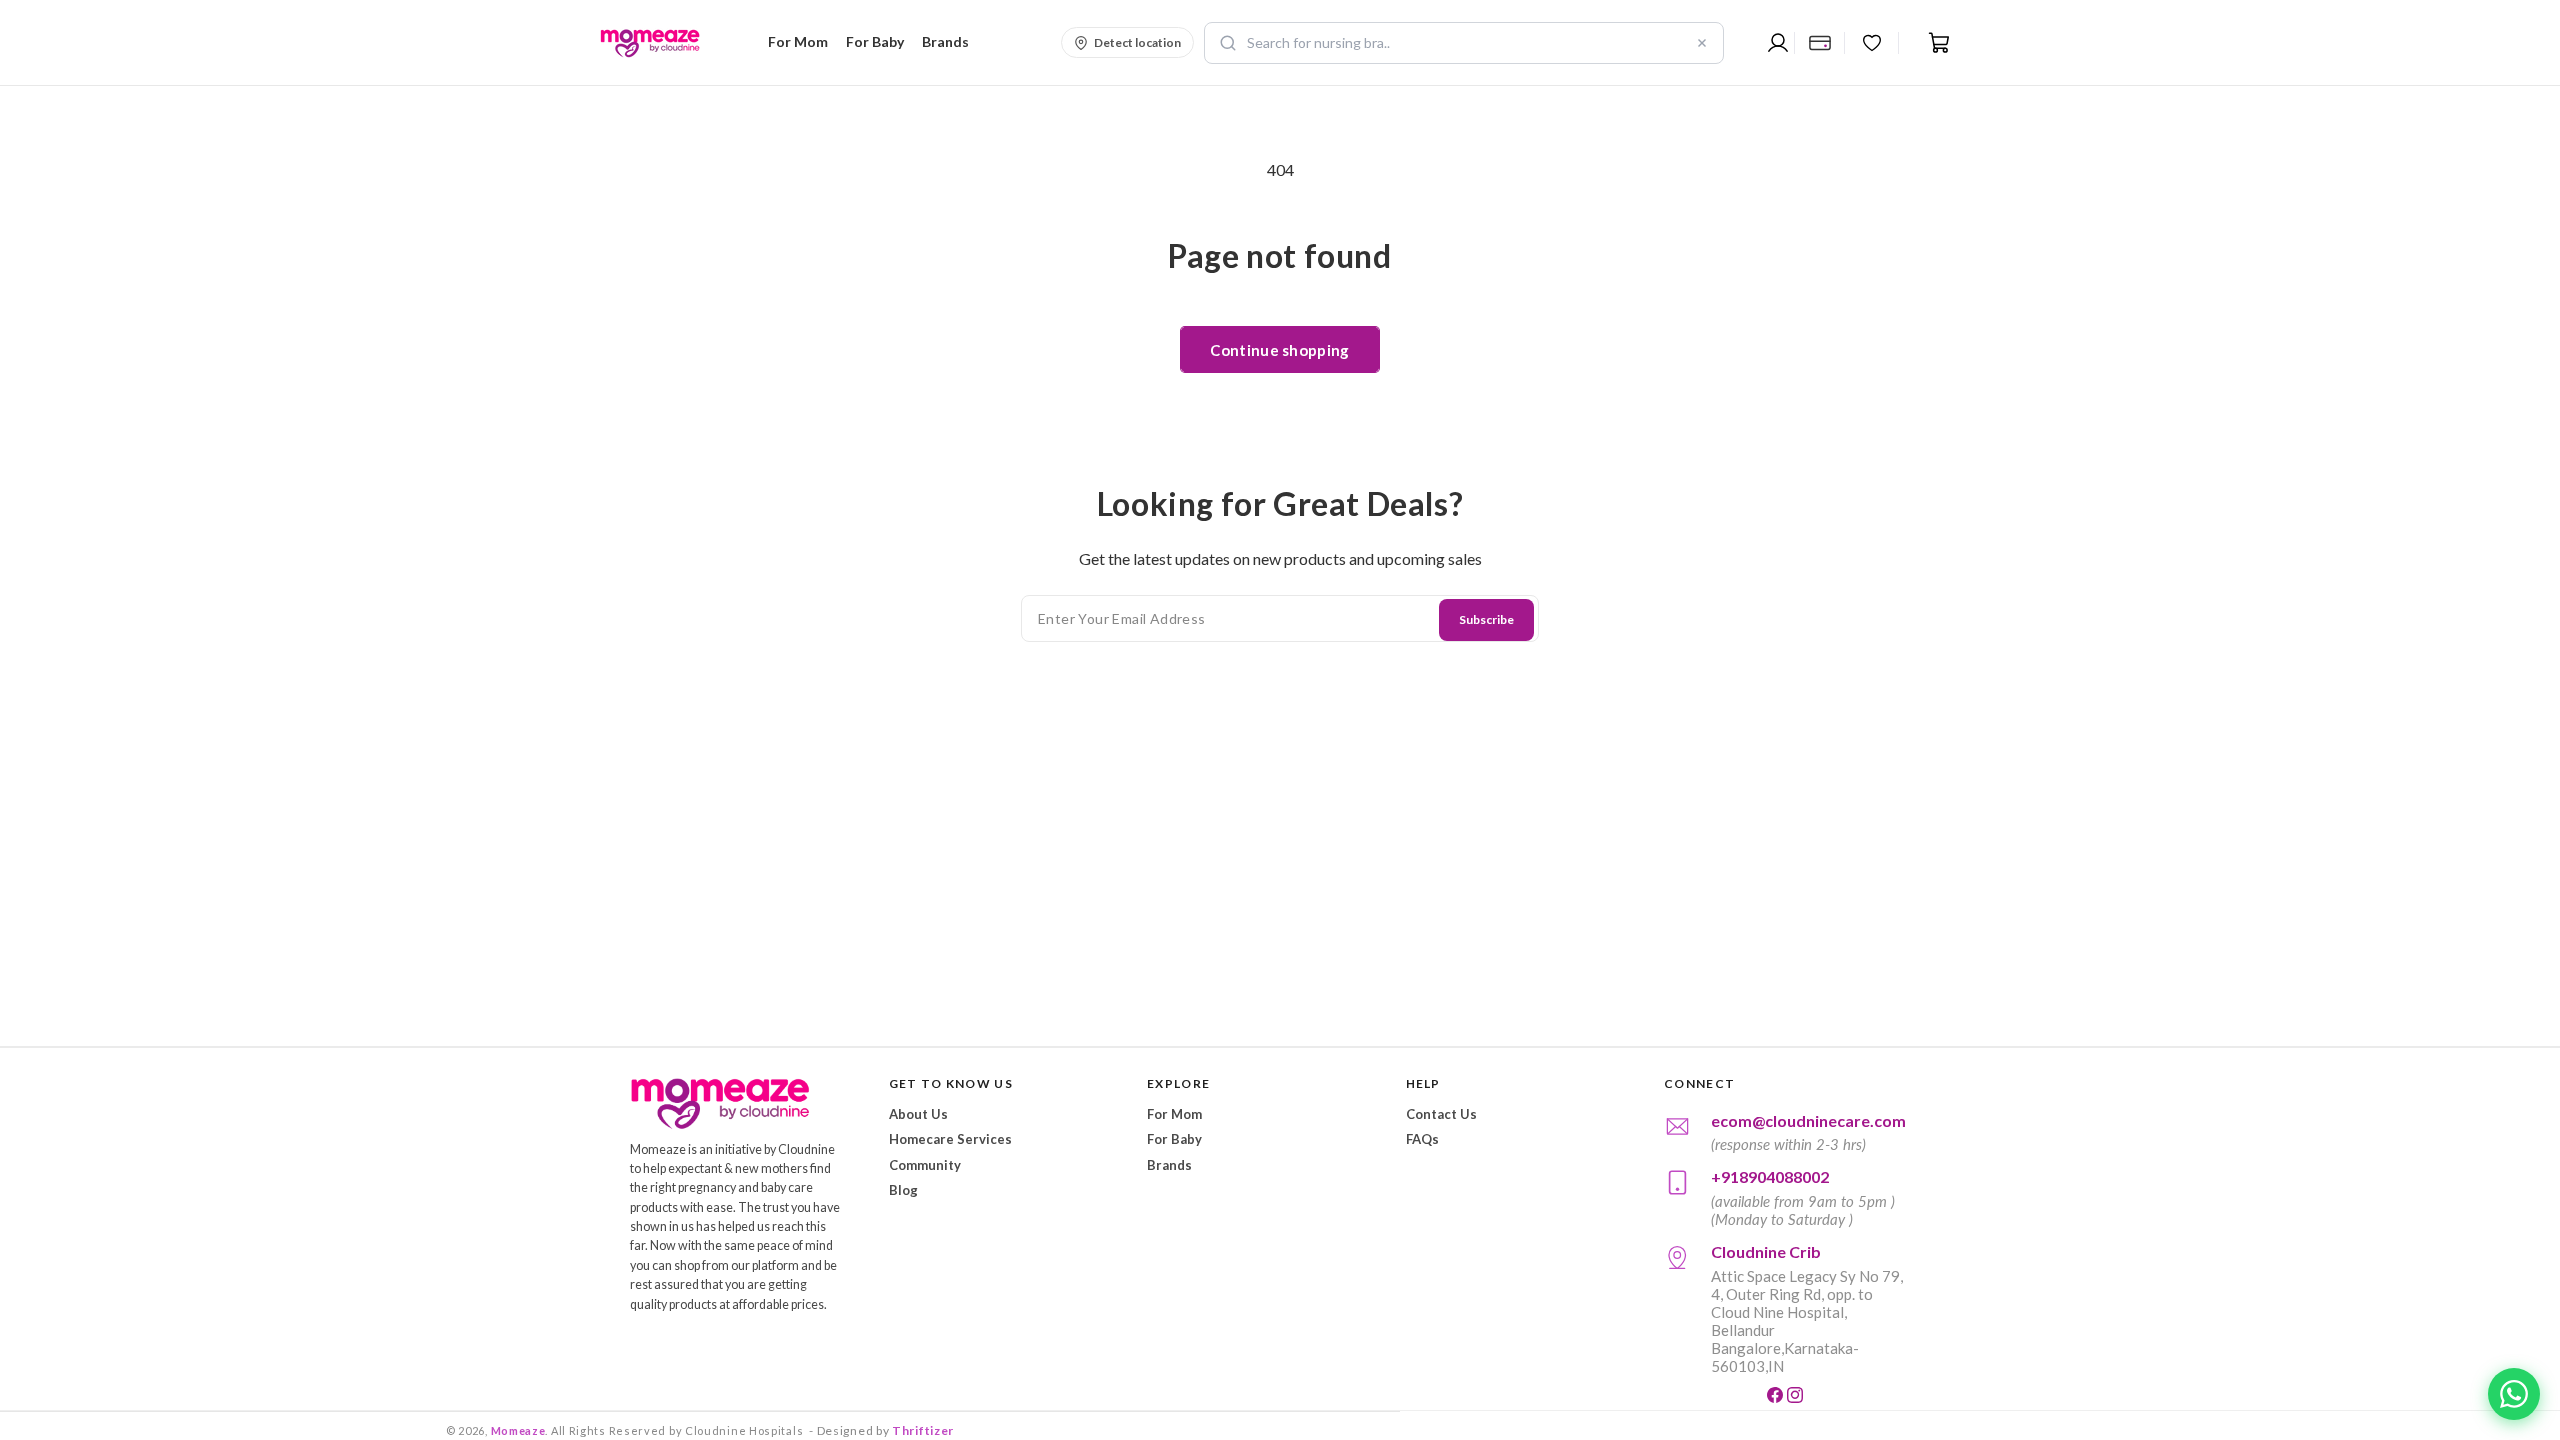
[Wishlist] (1872, 43)
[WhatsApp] (2514, 1394)
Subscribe (1486, 619)
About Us (918, 1114)
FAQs (1422, 1139)
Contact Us (1441, 1114)
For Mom (1174, 1114)
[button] (795, 42)
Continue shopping (1279, 350)
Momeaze (518, 1430)
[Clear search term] (1702, 43)
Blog (903, 1190)
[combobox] (1464, 43)
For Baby (1174, 1139)
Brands (1169, 1165)
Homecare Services (950, 1139)
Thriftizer (923, 1430)
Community (925, 1165)
